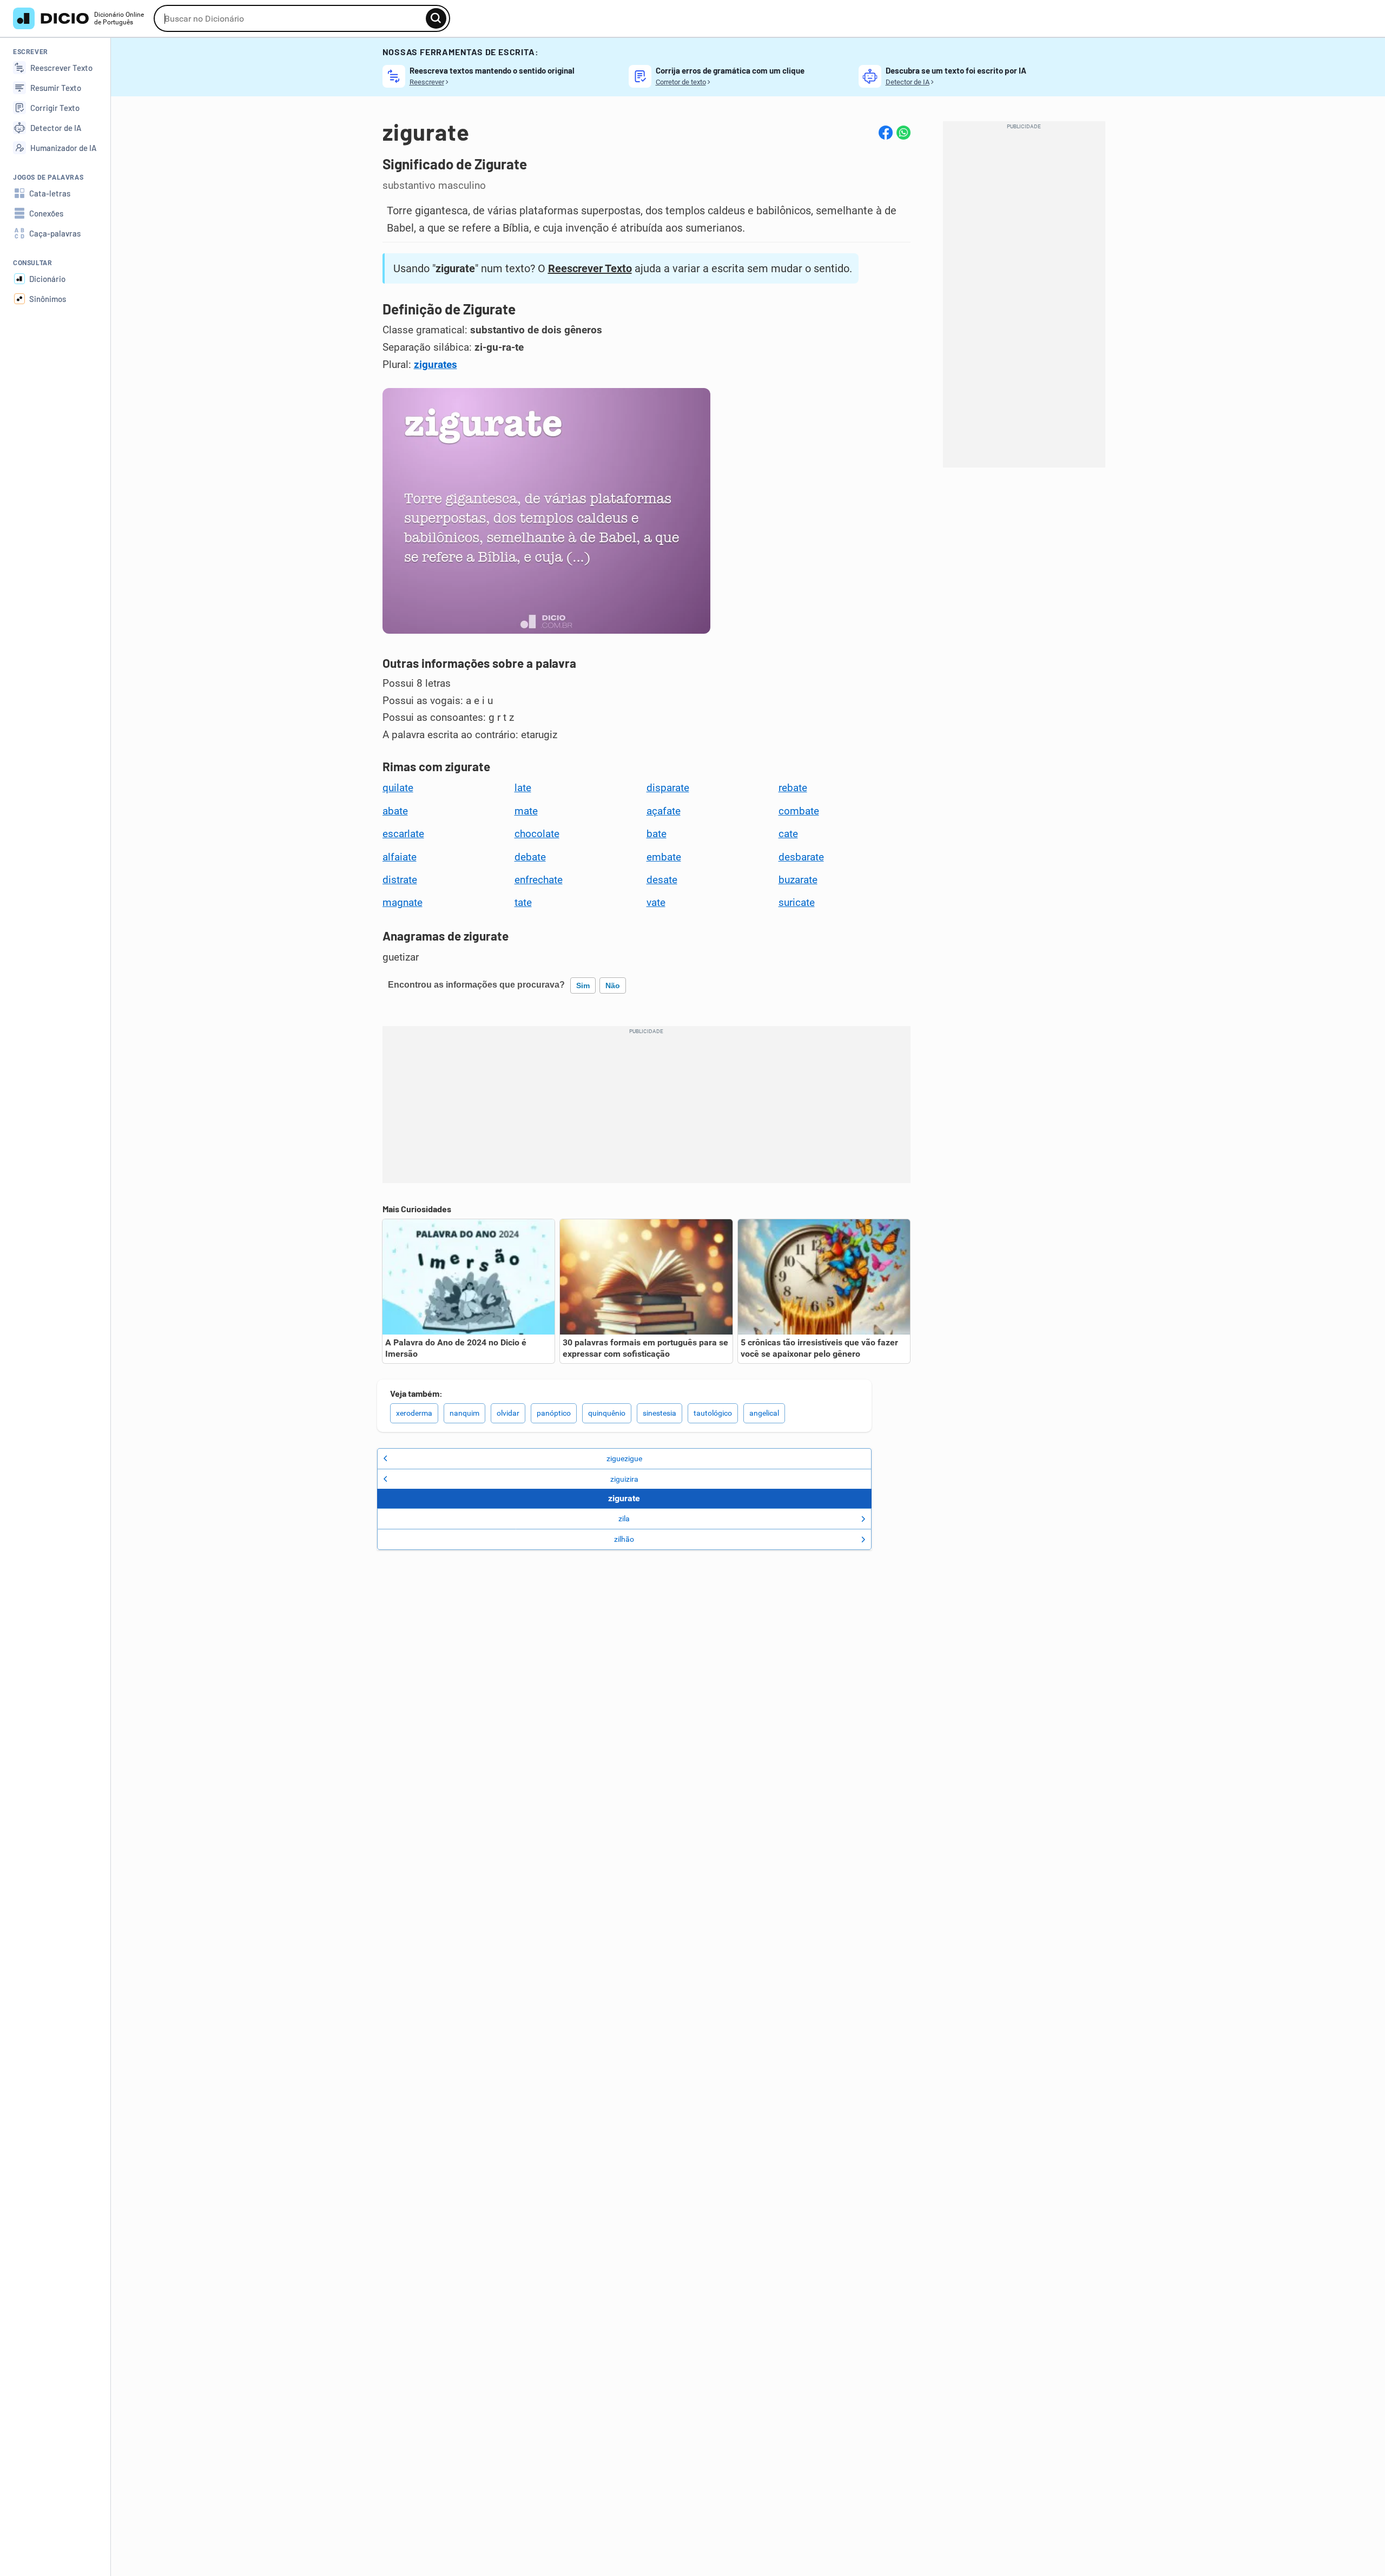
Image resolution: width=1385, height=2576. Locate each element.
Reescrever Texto (590, 268)
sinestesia (659, 1413)
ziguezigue (624, 1458)
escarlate (403, 834)
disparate (668, 788)
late (523, 788)
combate (799, 811)
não (613, 985)
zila (624, 1519)
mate (526, 811)
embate (664, 857)
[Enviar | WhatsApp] (903, 133)
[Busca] (436, 18)
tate (523, 903)
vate (656, 903)
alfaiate (400, 857)
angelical (764, 1413)
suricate (797, 903)
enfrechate (539, 880)
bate (657, 834)
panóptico (554, 1413)
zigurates (436, 365)
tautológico (713, 1413)
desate (662, 880)
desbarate (801, 857)
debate (530, 857)
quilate (398, 788)
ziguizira (624, 1479)
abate (395, 811)
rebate (793, 788)
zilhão (624, 1539)
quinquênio (607, 1413)
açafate (664, 811)
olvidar (508, 1413)
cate (788, 834)
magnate (403, 903)
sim (583, 985)
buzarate (798, 880)
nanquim (464, 1413)
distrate (400, 880)
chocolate (537, 834)
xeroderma (414, 1413)
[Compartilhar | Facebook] (886, 133)
